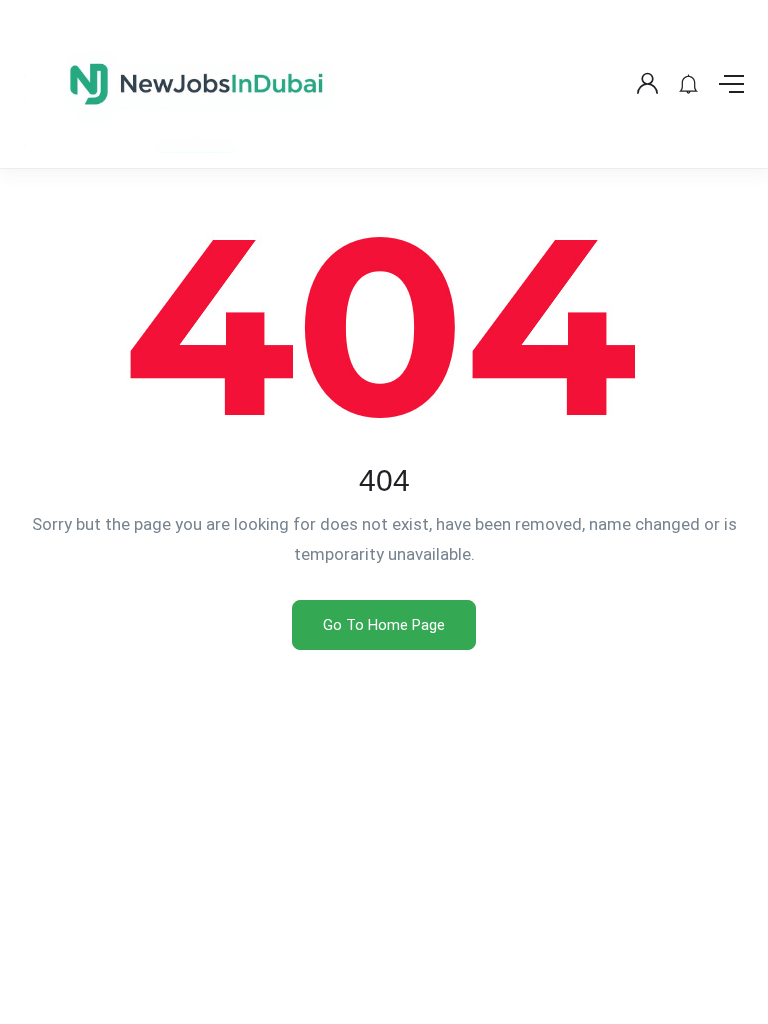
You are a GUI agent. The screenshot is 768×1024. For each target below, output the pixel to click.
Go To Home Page (384, 625)
